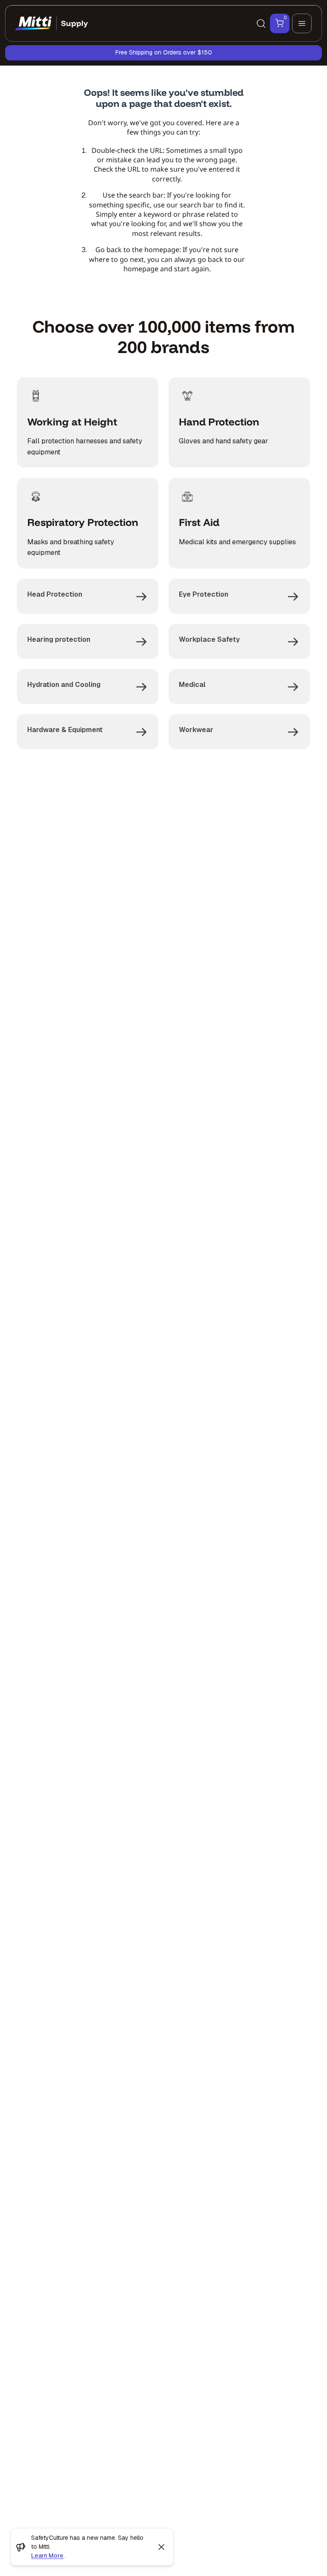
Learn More (47, 2556)
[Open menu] (302, 23)
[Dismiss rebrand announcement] (161, 2547)
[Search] (261, 23)
